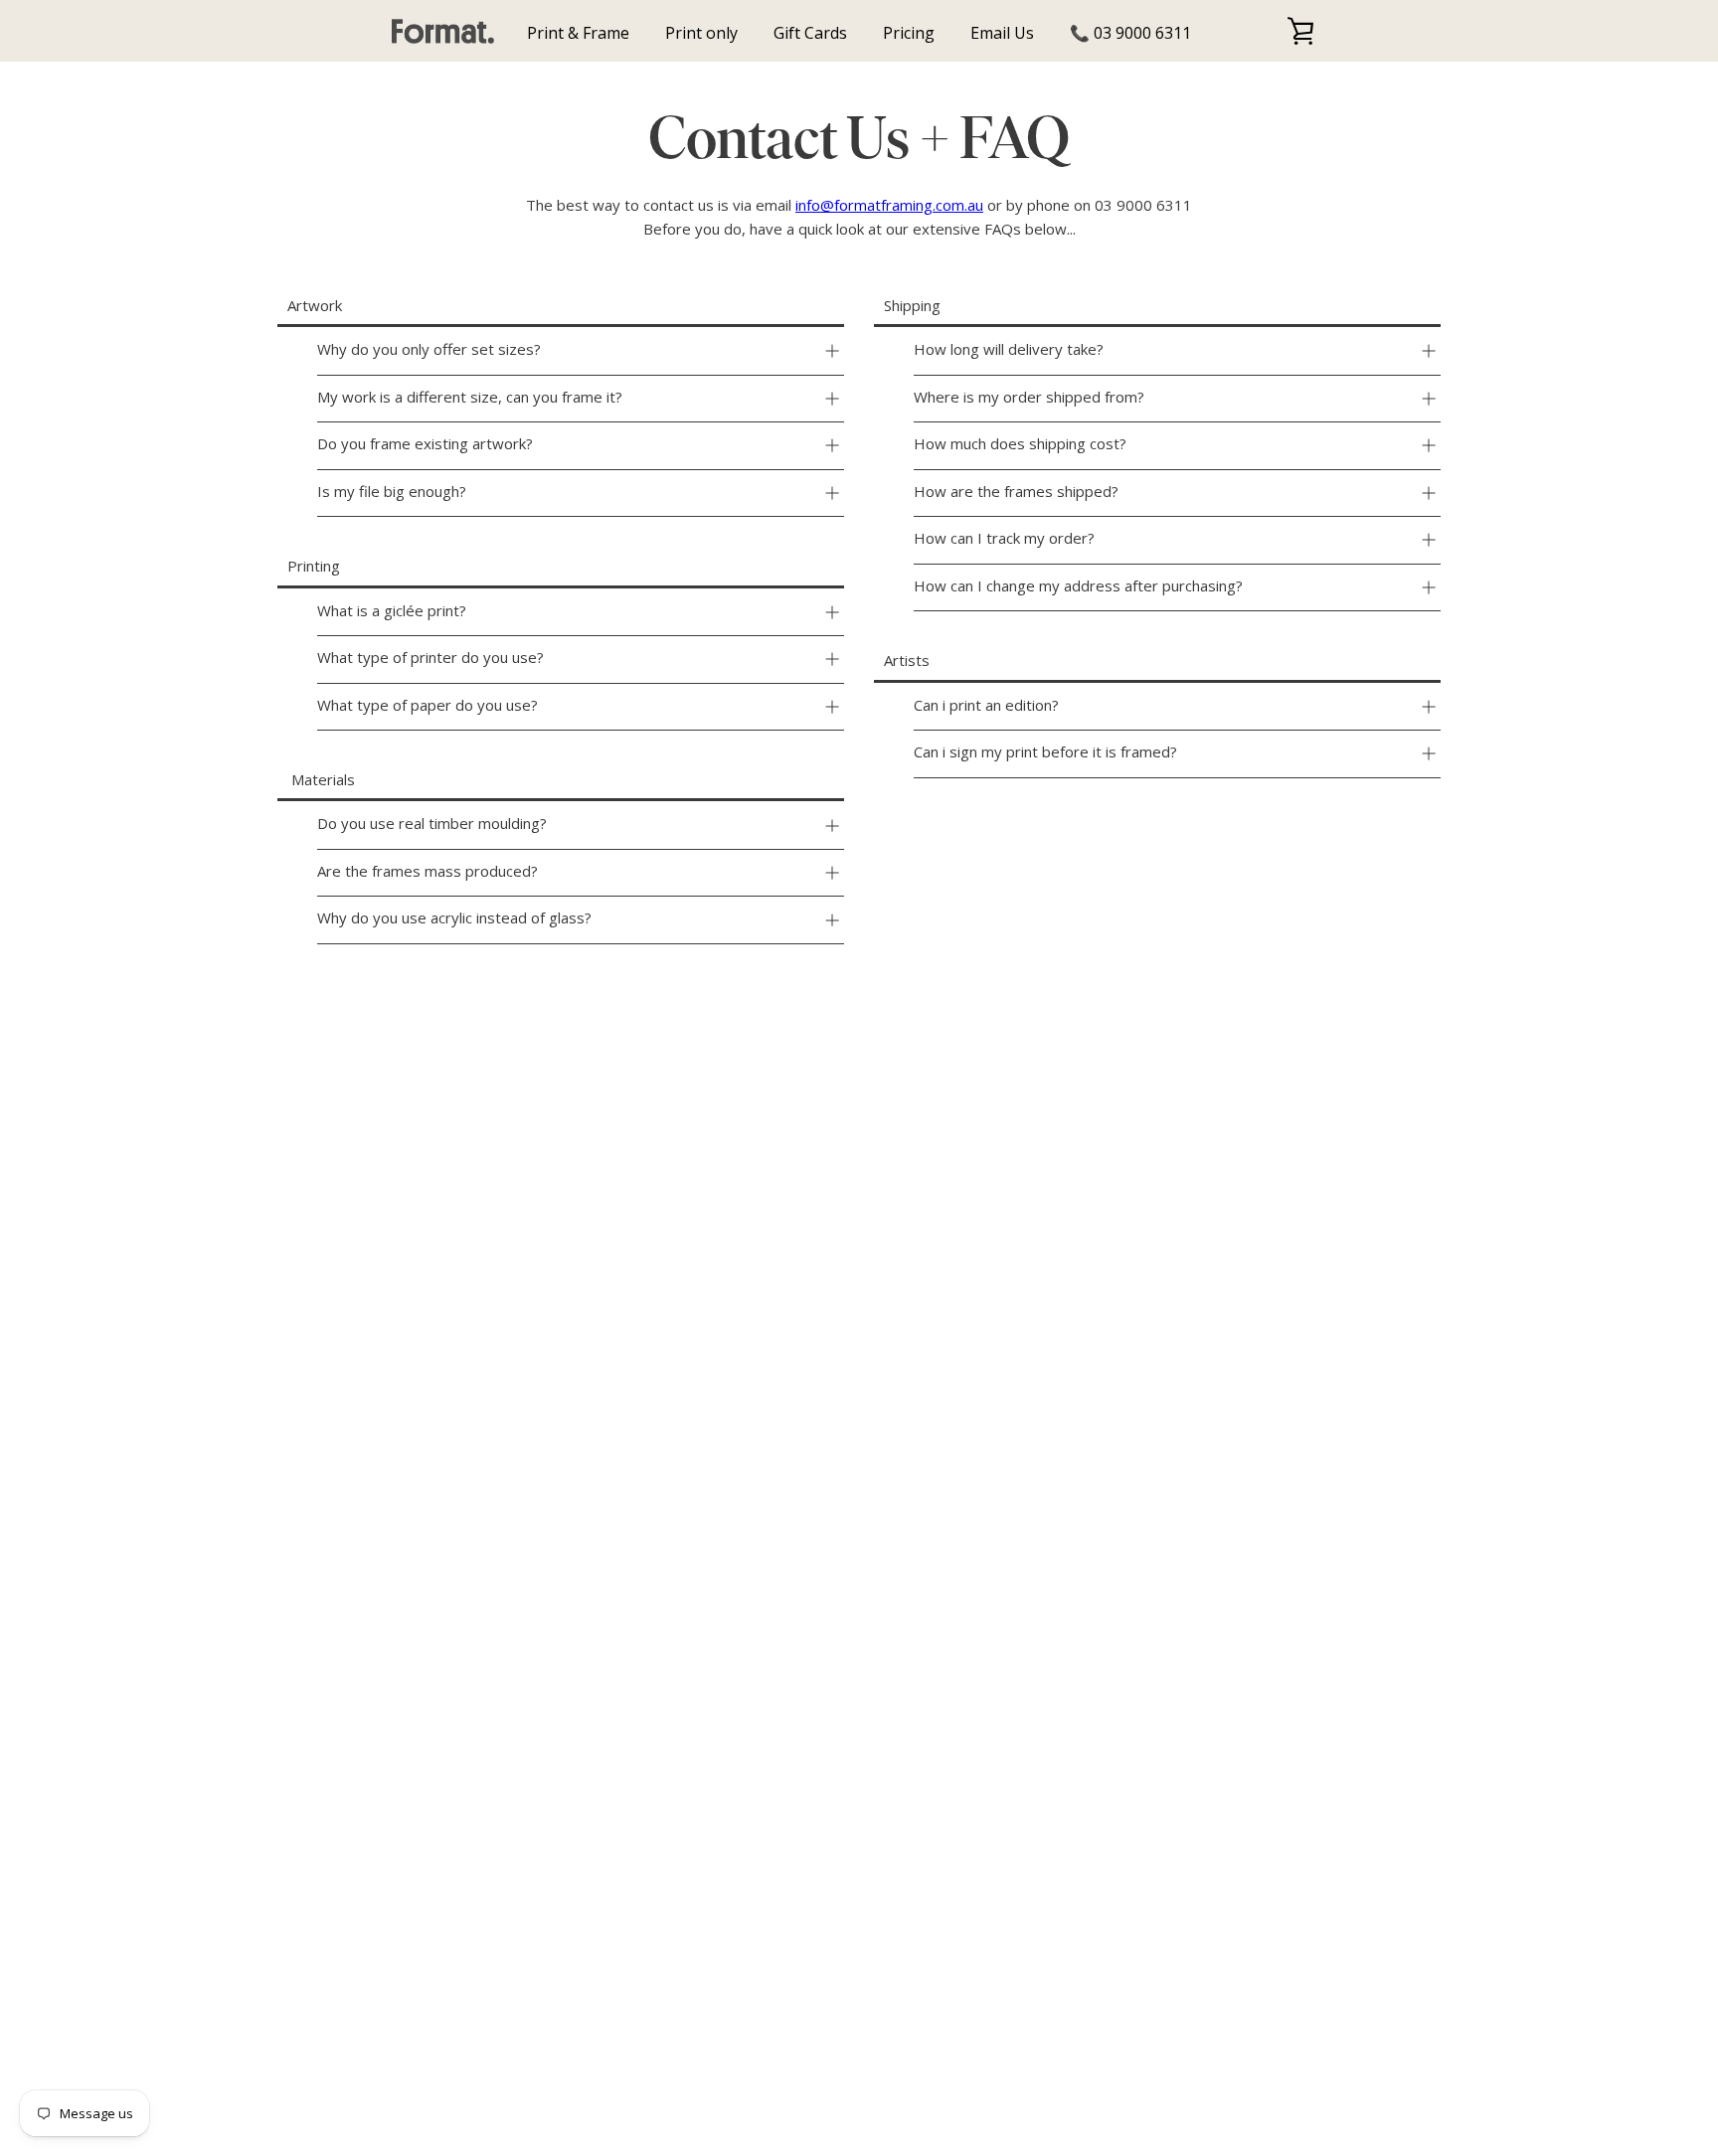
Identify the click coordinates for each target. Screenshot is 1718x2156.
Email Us (1002, 33)
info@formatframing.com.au (889, 205)
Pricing (909, 33)
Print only (701, 33)
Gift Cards (810, 33)
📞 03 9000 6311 (1130, 33)
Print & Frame (578, 33)
